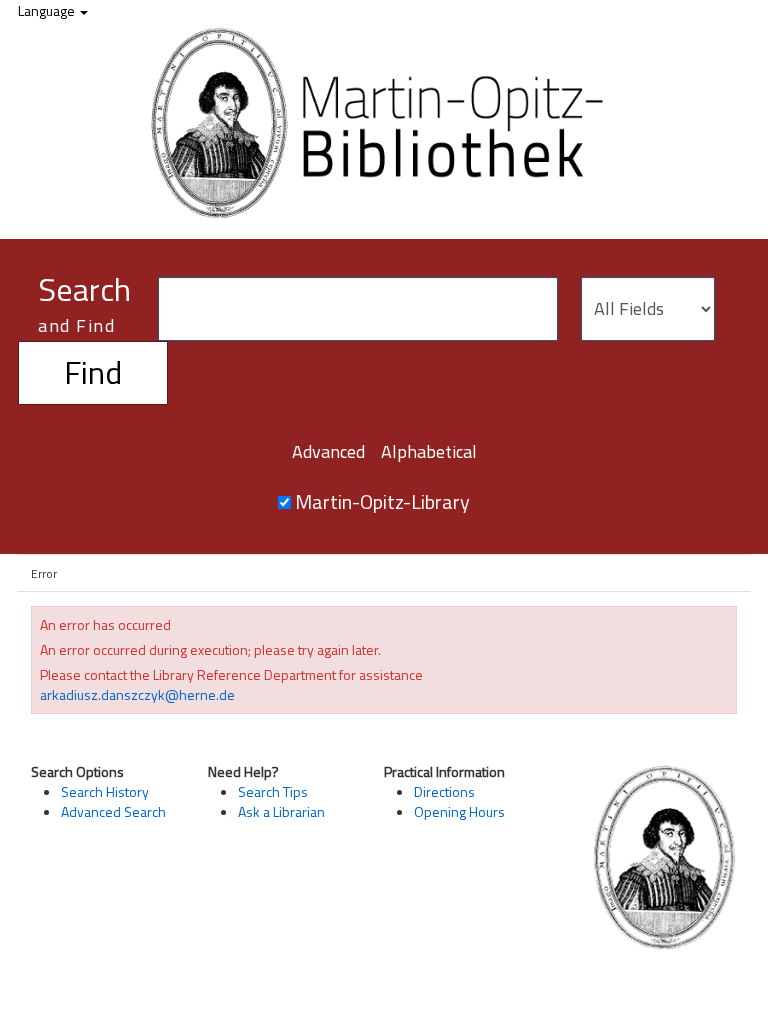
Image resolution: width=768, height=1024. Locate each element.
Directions (444, 791)
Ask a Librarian (281, 811)
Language (48, 10)
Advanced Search (113, 811)
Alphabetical (429, 451)
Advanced (328, 451)
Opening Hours (459, 811)
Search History (105, 791)
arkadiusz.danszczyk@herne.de (137, 694)
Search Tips (273, 791)
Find (93, 372)
